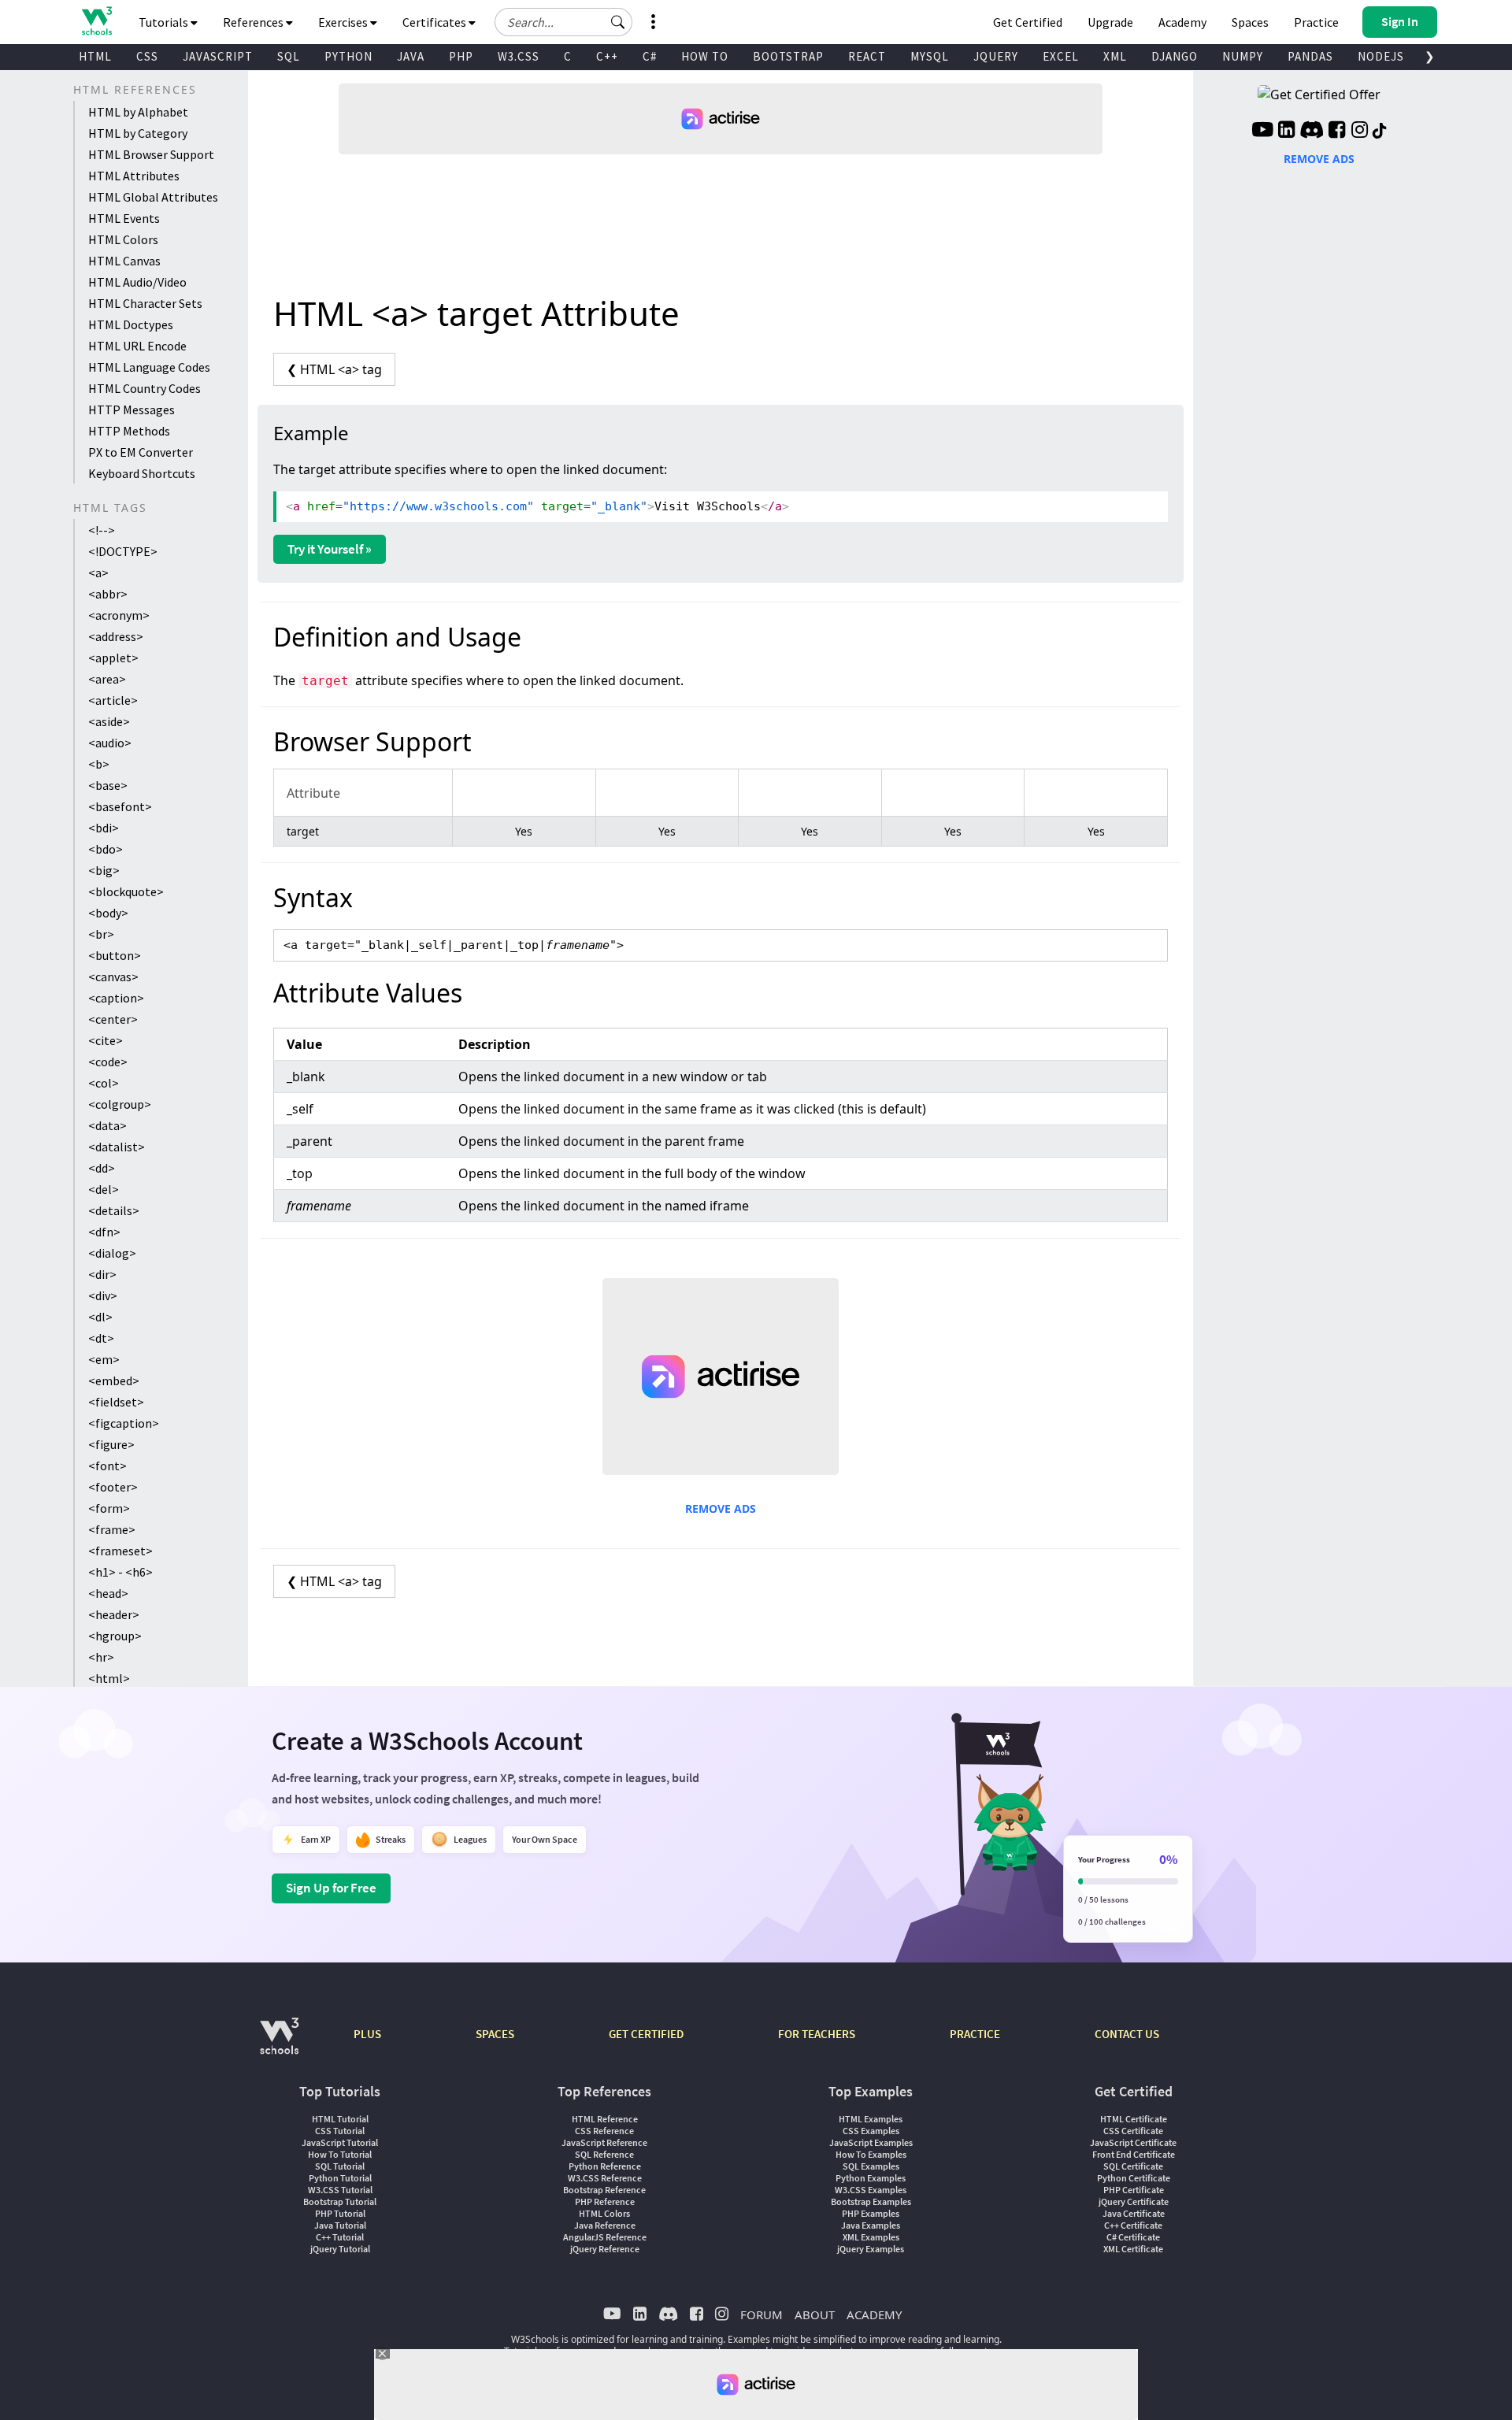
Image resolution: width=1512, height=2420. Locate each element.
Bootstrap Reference (604, 2190)
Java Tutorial (340, 2225)
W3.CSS (519, 56)
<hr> (101, 1657)
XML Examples (871, 2237)
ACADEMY (874, 2314)
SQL (289, 56)
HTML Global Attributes (153, 197)
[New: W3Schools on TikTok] (1380, 132)
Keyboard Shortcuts (142, 473)
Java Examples (871, 2225)
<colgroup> (120, 1104)
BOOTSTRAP (788, 56)
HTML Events (124, 218)
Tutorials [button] (165, 22)
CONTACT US (1127, 2034)
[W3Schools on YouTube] (1262, 132)
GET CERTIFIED (646, 2034)
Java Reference (605, 2225)
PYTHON (348, 56)
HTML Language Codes (149, 367)
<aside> (109, 721)
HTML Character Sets (145, 303)
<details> (114, 1210)
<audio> (110, 743)
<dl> (100, 1317)
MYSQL (930, 56)
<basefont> (120, 806)
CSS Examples (871, 2131)
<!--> (102, 530)
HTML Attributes (134, 176)
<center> (113, 1019)
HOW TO (705, 56)
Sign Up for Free (331, 1888)
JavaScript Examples (871, 2142)
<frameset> (120, 1551)
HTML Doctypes (131, 324)
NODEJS (1381, 56)
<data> (107, 1125)
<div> (103, 1295)
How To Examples (871, 2154)
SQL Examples (871, 2166)
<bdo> (106, 849)
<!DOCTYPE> (123, 551)
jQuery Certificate (1134, 2201)
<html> (109, 1678)
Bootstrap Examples (871, 2201)
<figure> (111, 1444)
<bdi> (104, 828)
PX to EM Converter (141, 452)
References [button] (254, 22)
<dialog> (112, 1253)
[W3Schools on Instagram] (1360, 132)
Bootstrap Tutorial (340, 2201)
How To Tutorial (340, 2154)
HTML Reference (605, 2119)
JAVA (411, 56)
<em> (104, 1359)
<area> (107, 679)
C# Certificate (1133, 2237)
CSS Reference (604, 2131)
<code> (108, 1062)
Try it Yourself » (330, 549)
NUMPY (1243, 56)
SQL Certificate (1133, 2166)
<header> (114, 1614)
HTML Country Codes (145, 388)
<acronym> (119, 615)
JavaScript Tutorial (340, 2142)
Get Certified (1028, 22)
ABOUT (815, 2314)
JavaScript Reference (604, 2142)
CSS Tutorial (340, 2131)
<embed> (114, 1380)
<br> (101, 934)
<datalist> (117, 1147)
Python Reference (605, 2166)
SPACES (495, 2034)
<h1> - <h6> (120, 1572)
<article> (113, 700)
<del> (104, 1189)
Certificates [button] (435, 22)
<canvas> (113, 977)
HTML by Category (138, 133)
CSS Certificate (1133, 2131)
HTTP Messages (132, 410)
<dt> (101, 1338)
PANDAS (1310, 56)
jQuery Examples (871, 2249)
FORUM (762, 2314)
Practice (1316, 22)
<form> (109, 1508)
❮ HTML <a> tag (334, 369)
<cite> (106, 1040)
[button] (618, 22)
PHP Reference (605, 2201)
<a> (98, 573)
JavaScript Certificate (1133, 2142)
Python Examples (871, 2178)
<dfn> (104, 1232)
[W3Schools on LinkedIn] (1286, 132)
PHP (461, 56)
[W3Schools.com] (279, 2044)
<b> (99, 764)
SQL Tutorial (340, 2166)
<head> (108, 1593)
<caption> (116, 998)
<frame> (112, 1529)
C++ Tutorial (340, 2237)
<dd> (102, 1168)
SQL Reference (604, 2154)
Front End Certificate (1134, 2154)
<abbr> (108, 594)
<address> (116, 636)
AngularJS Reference (605, 2237)
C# (650, 56)
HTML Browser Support (151, 154)
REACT (867, 56)
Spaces (1250, 22)
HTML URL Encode (137, 346)
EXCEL (1061, 56)
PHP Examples (871, 2213)
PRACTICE (975, 2034)
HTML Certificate (1134, 2119)
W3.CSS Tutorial (340, 2190)
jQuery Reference (605, 2249)
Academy (1182, 22)
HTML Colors (123, 239)
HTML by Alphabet (138, 112)
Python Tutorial (340, 2178)
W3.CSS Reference (605, 2178)
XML (1115, 56)
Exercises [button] (344, 22)
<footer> (113, 1487)
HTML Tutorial (340, 2119)
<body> (108, 913)
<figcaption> (124, 1423)
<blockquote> (126, 891)
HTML (95, 56)
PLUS (367, 2034)
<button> (115, 955)
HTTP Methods (129, 431)
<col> (104, 1083)
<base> (108, 785)
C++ (607, 56)
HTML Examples (871, 2119)
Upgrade (1110, 22)
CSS (147, 56)
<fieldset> (116, 1402)
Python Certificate (1134, 2178)
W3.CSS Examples (871, 2190)
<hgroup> (115, 1636)
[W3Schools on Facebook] (1337, 132)
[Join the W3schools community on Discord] (1312, 132)
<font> (107, 1466)
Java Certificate (1134, 2213)
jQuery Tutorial (340, 2249)
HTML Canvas (124, 261)
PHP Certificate (1134, 2190)
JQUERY (996, 56)
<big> (104, 870)
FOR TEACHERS (817, 2034)
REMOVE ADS (721, 1508)
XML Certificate (1133, 2249)
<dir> (102, 1274)
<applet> (113, 658)
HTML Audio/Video (137, 282)
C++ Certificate (1133, 2225)
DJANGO (1175, 56)
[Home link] (96, 21)
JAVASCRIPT (218, 56)
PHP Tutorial (340, 2213)
